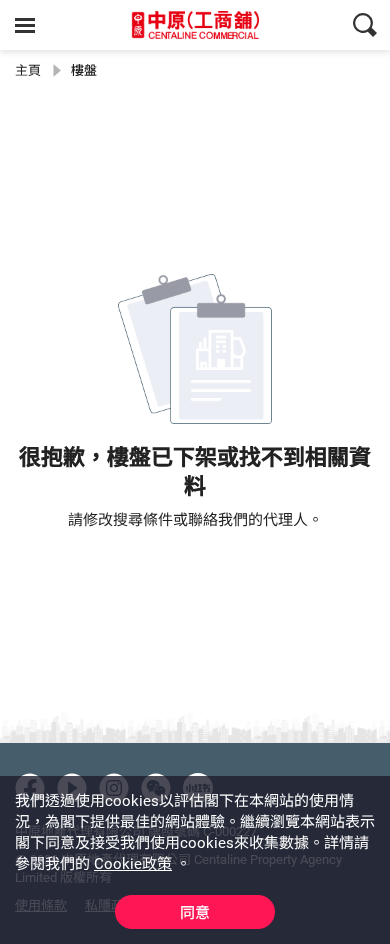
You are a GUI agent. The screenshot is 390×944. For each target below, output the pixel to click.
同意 (195, 913)
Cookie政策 (133, 864)
